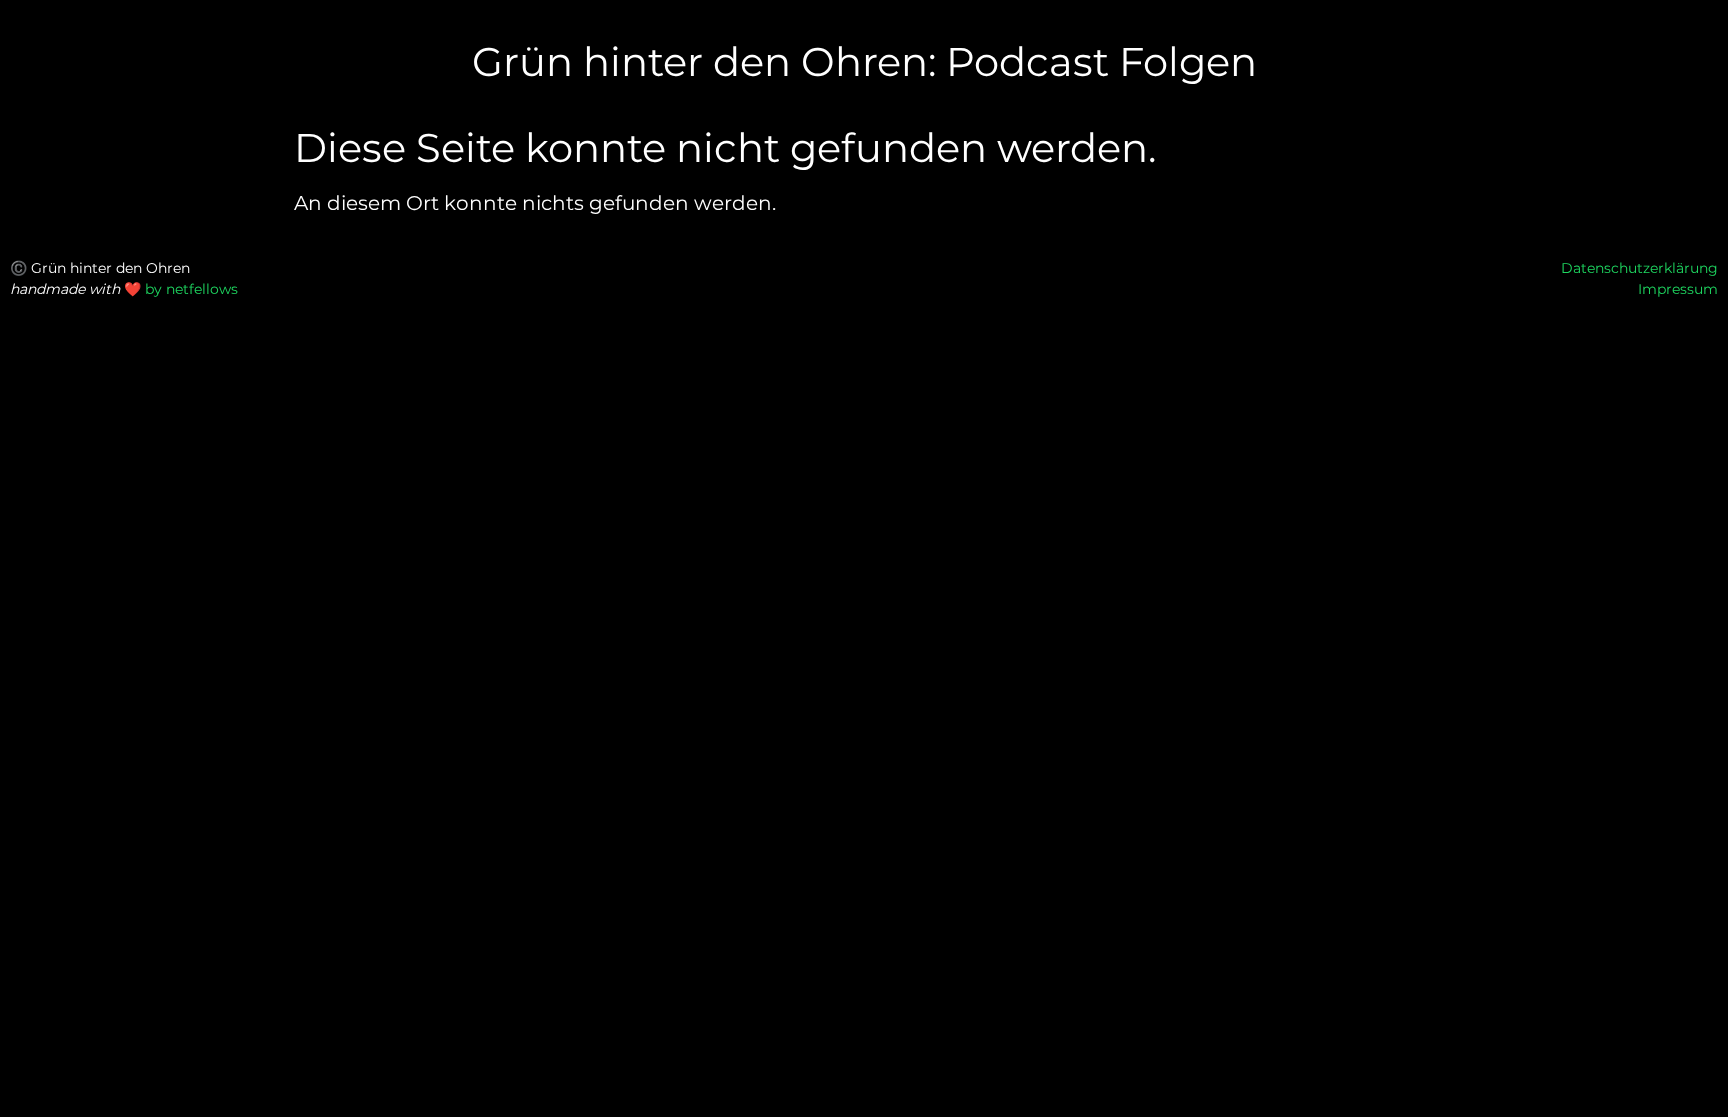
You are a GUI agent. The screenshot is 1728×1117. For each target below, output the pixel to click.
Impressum (1678, 289)
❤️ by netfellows (181, 289)
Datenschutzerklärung (1639, 268)
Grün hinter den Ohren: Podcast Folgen (864, 61)
